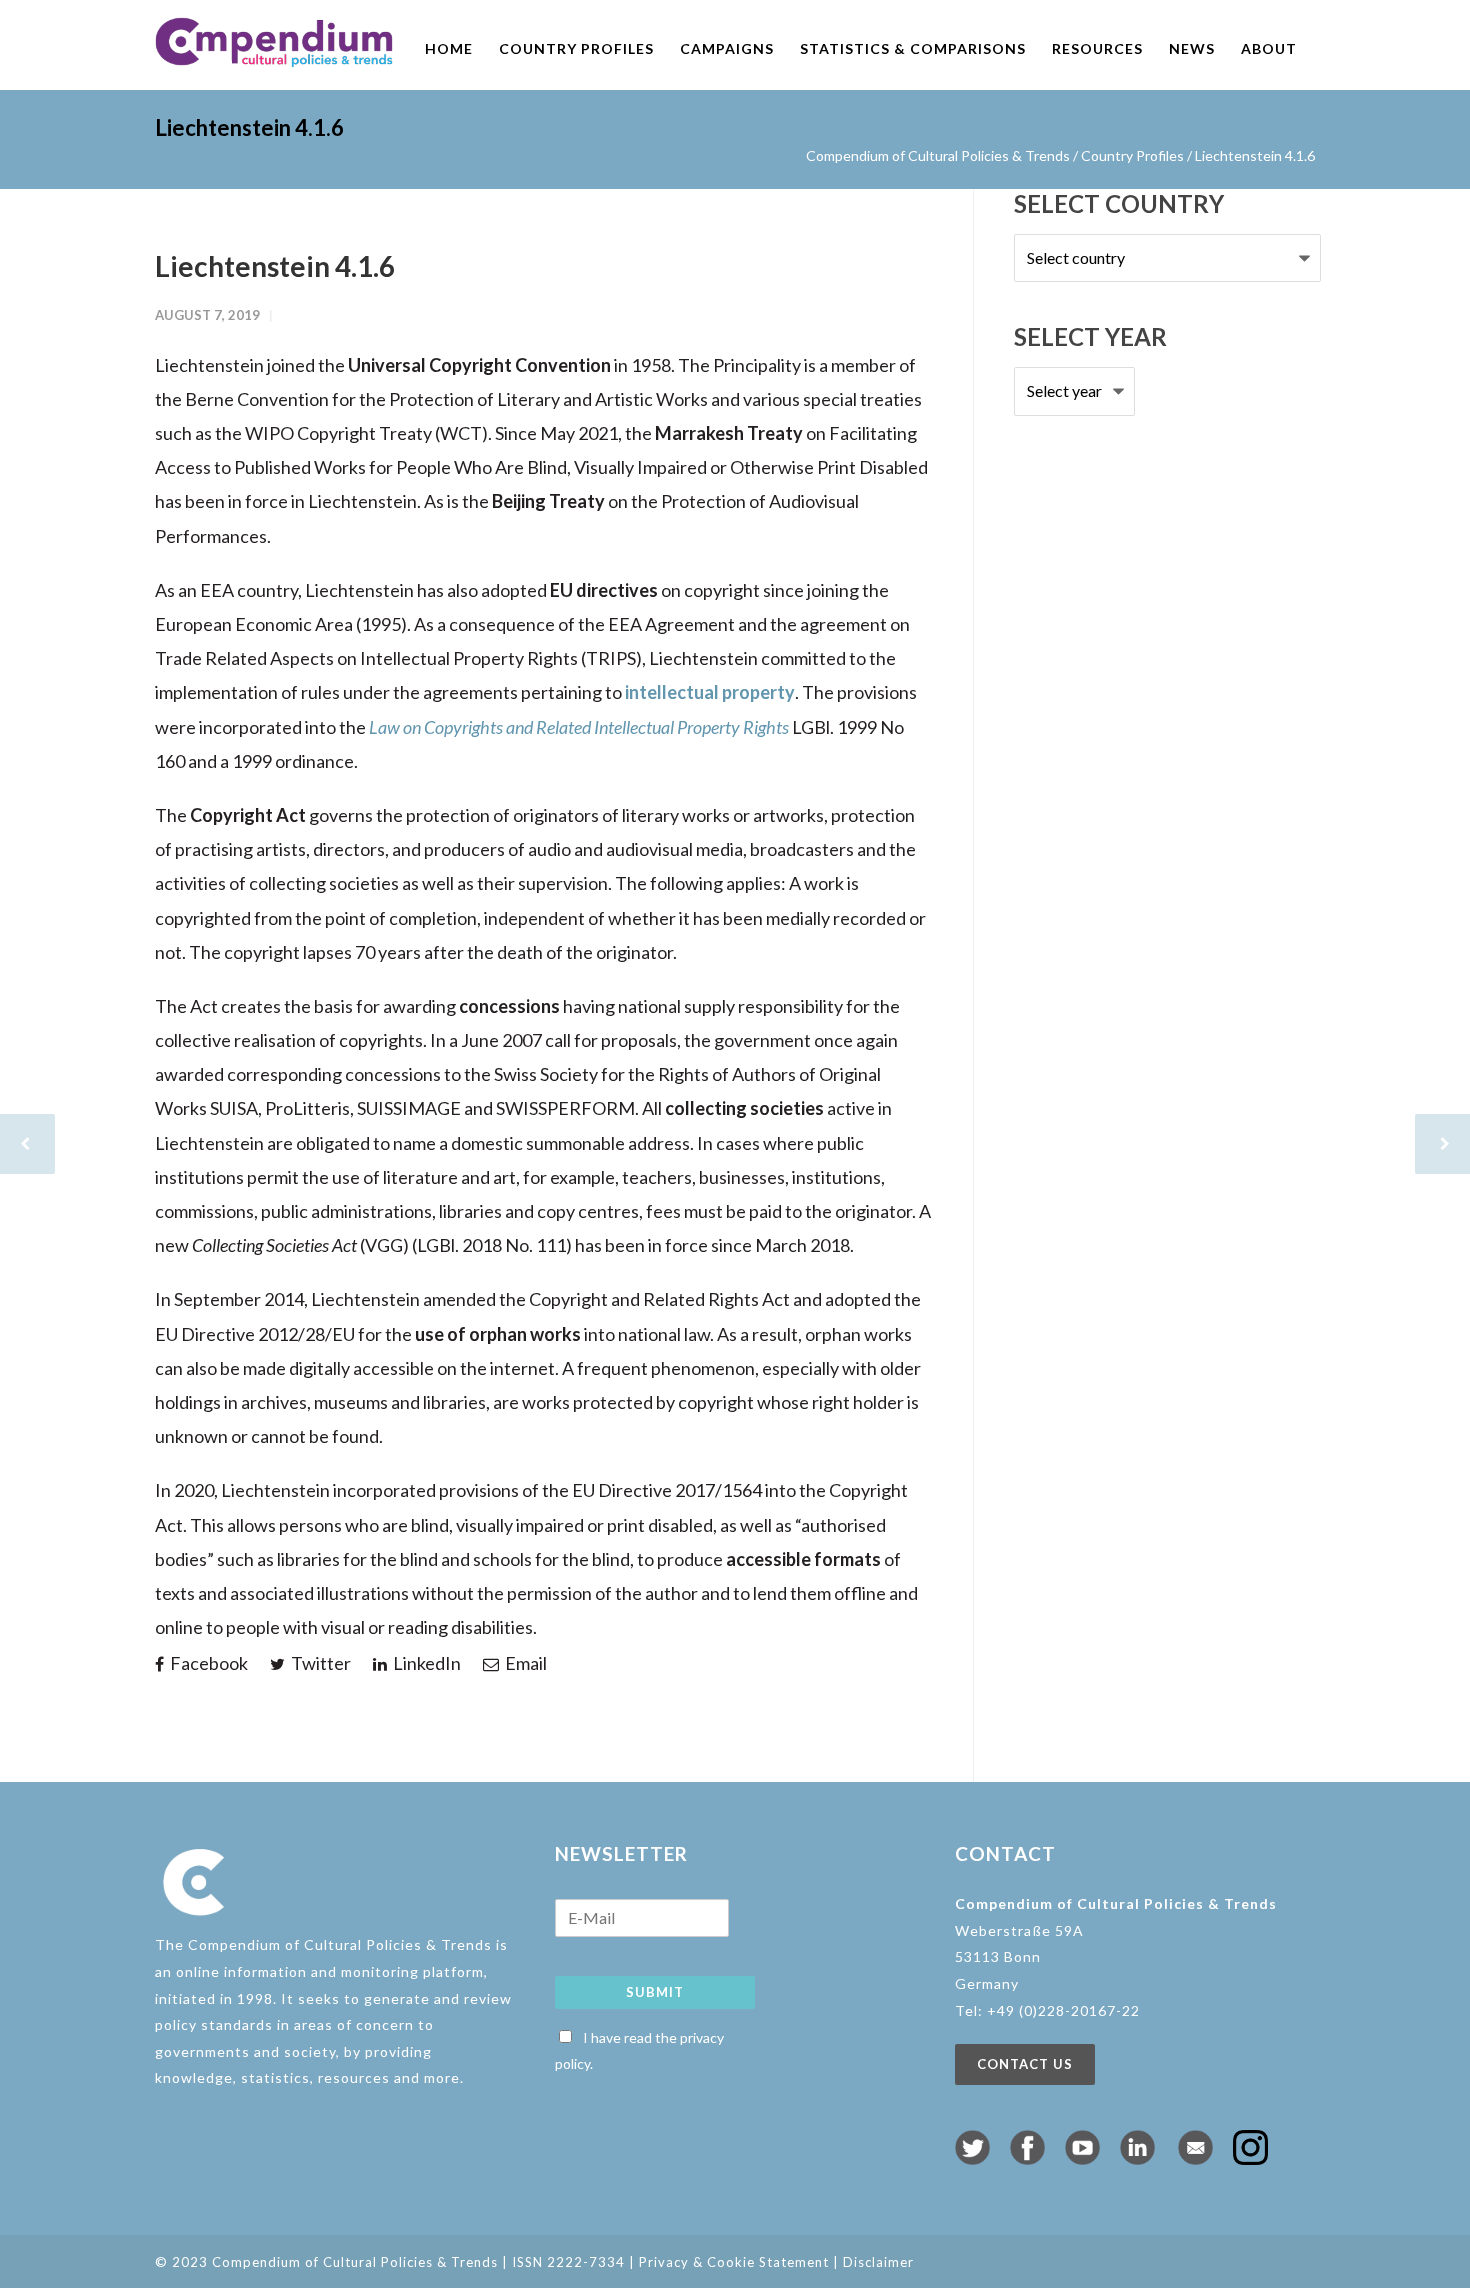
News (1192, 48)
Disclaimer (878, 2262)
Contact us (1025, 2064)
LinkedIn (425, 1663)
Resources (1097, 48)
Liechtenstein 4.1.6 (275, 266)
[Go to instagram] (1250, 2158)
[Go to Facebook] (1027, 2158)
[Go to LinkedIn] (1137, 2158)
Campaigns (727, 48)
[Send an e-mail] (1195, 2158)
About (1269, 48)
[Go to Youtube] (1082, 2158)
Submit (655, 1992)
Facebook (207, 1663)
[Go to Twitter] (972, 2158)
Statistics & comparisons (913, 48)
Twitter (319, 1663)
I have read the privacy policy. (639, 2051)
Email (524, 1663)
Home (449, 48)
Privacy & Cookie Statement (734, 2262)
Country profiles (576, 48)
